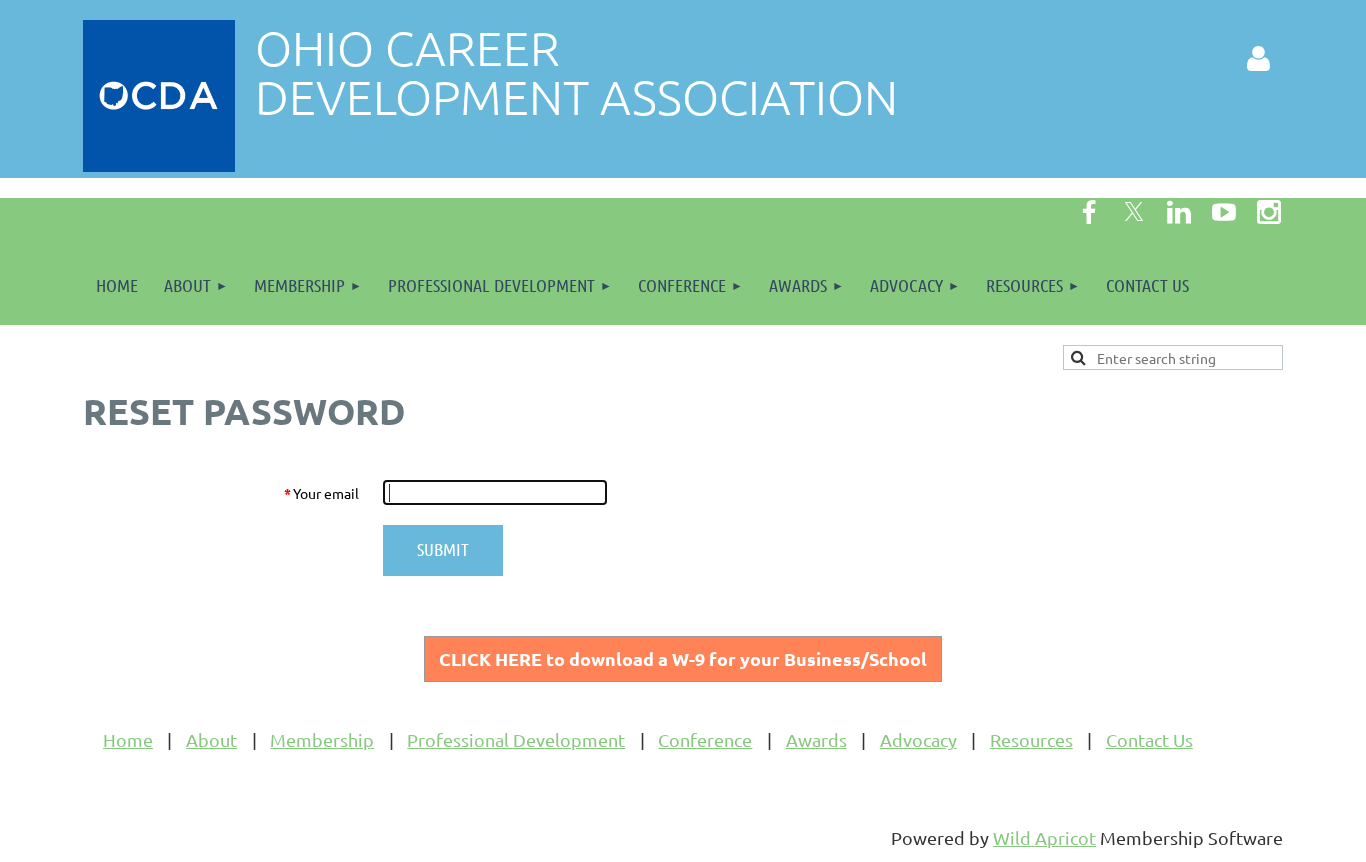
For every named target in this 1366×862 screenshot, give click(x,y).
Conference (705, 739)
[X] (1134, 212)
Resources (1031, 739)
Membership (322, 739)
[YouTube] (1224, 212)
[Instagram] (1269, 212)
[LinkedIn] (1179, 212)
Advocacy (918, 739)
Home (128, 739)
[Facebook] (1089, 212)
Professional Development (516, 739)
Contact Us (1149, 739)
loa (683, 658)
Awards (816, 739)
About (211, 739)
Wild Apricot (1044, 837)
